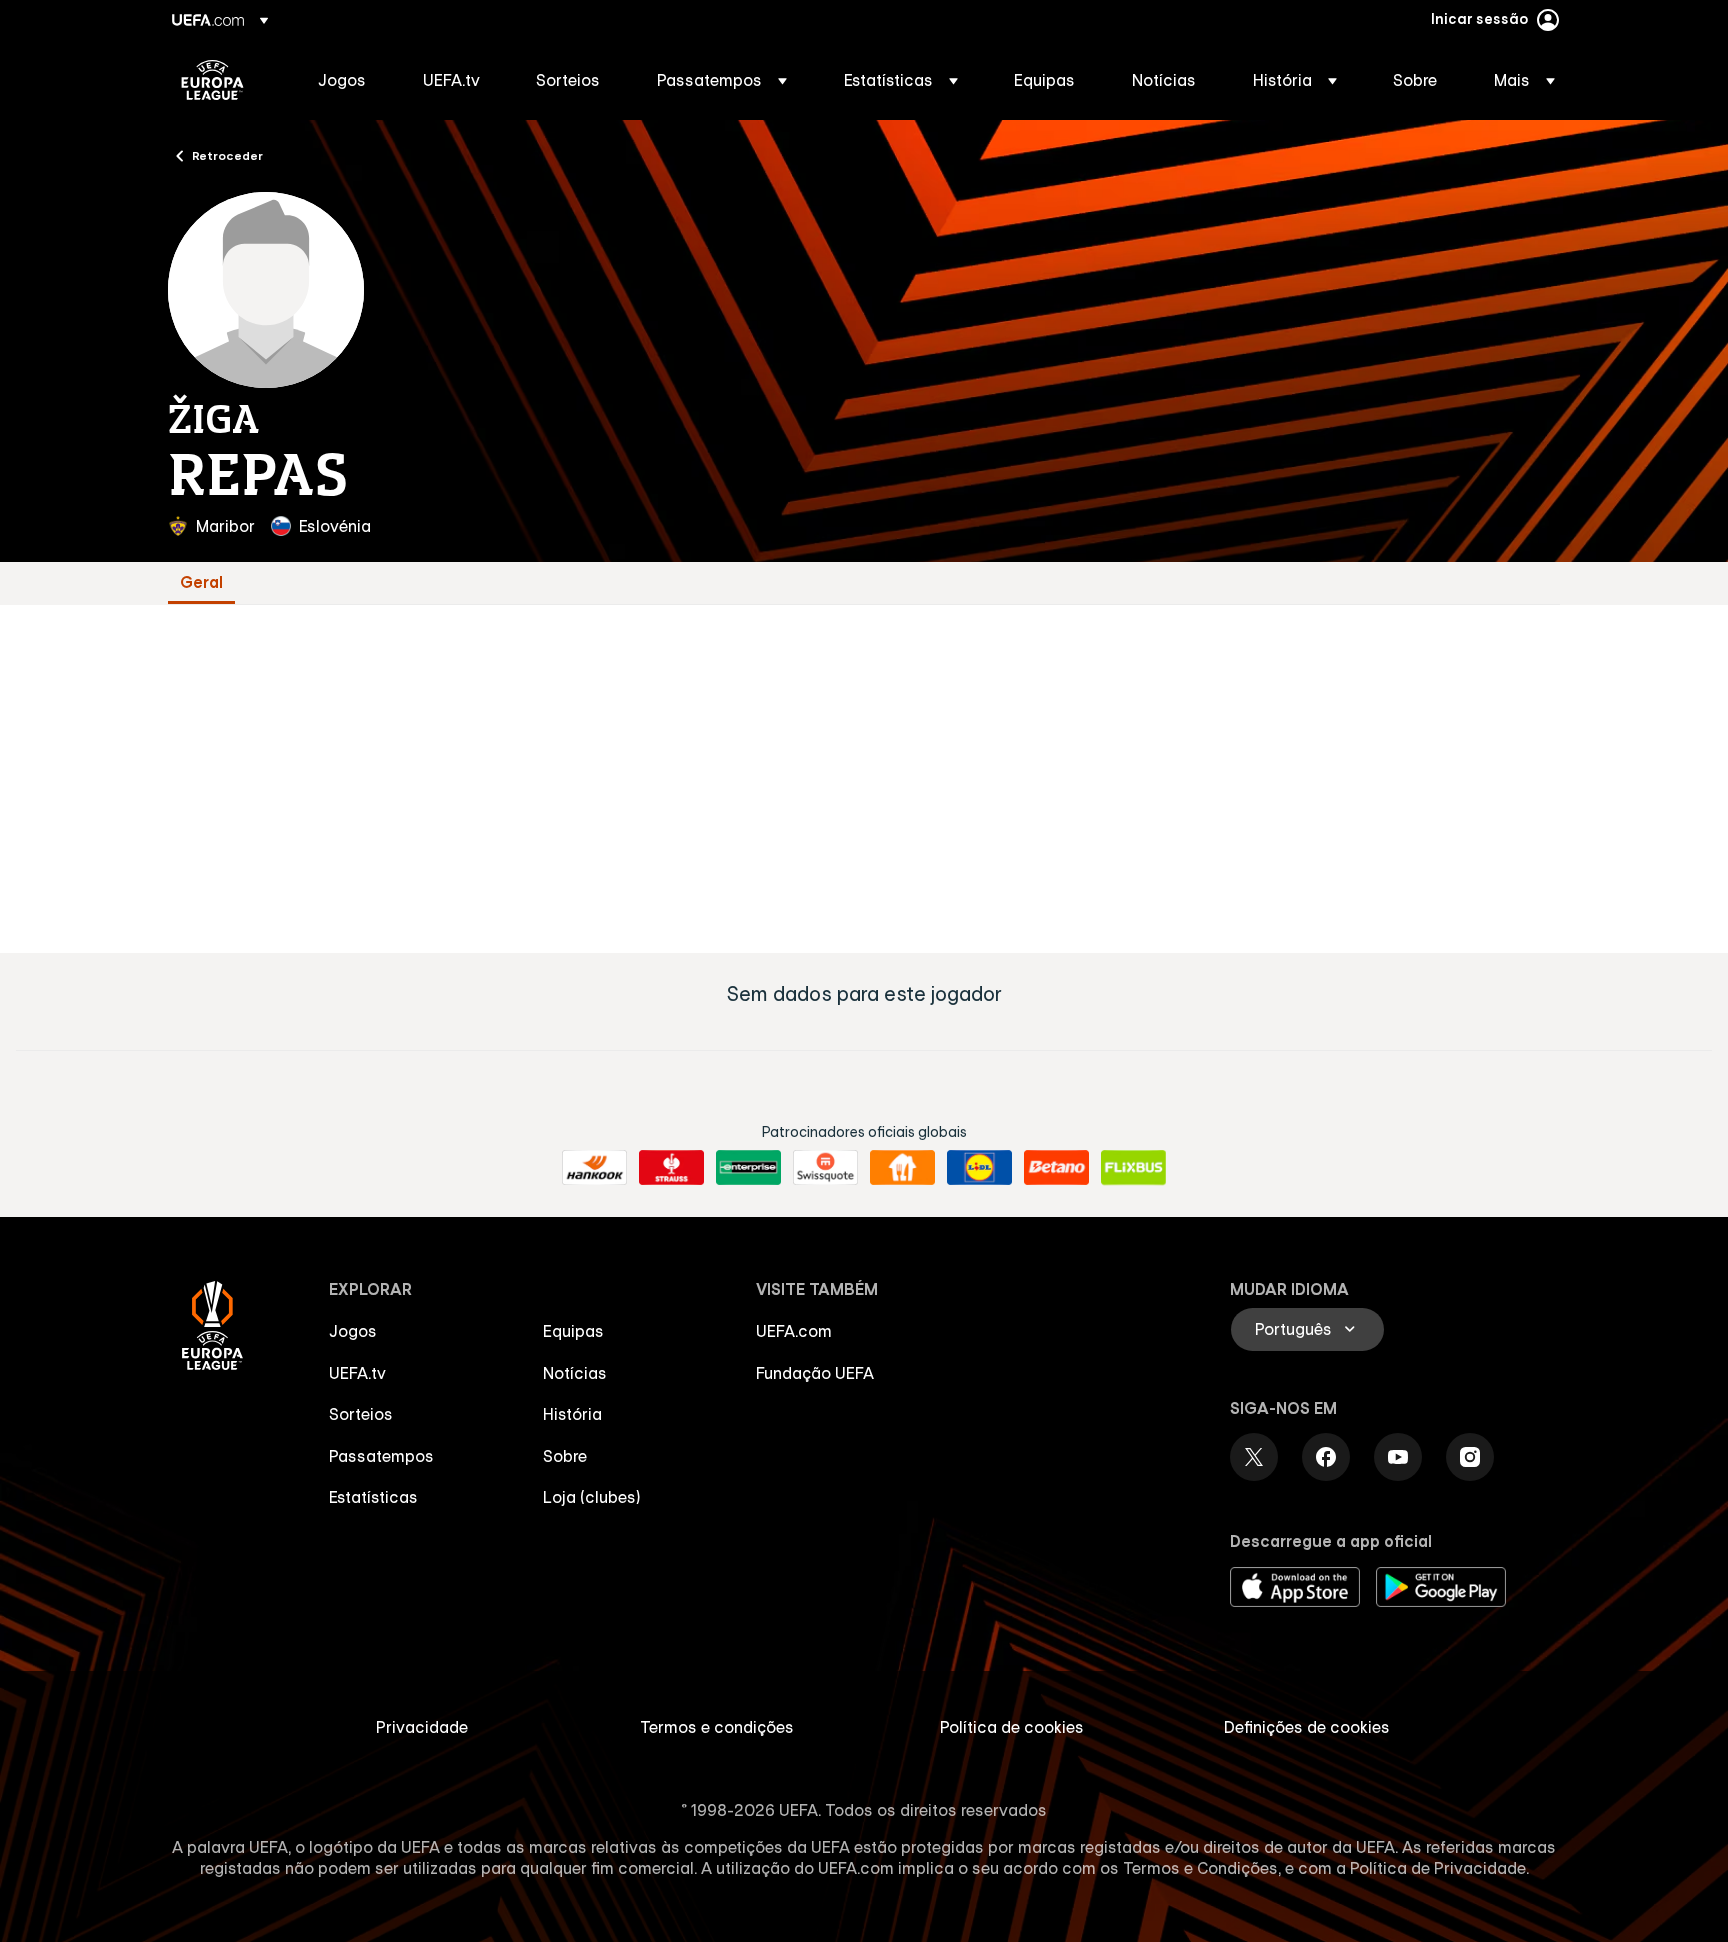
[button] (722, 80)
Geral (201, 582)
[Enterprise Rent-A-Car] (748, 1168)
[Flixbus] (1133, 1168)
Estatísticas (373, 1497)
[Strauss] (671, 1168)
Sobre (565, 1456)
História (572, 1414)
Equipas (573, 1331)
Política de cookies (1012, 1727)
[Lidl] (979, 1168)
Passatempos (381, 1456)
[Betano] (1056, 1168)
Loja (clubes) (592, 1497)
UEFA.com (794, 1331)
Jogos (353, 1331)
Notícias (575, 1373)
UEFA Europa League (212, 80)
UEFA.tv (357, 1373)
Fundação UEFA (815, 1373)
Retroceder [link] (227, 155)
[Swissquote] (825, 1168)
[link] (342, 80)
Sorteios (361, 1414)
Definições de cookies (1307, 1727)
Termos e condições (717, 1727)
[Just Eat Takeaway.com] (902, 1168)
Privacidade (422, 1727)
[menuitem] (345, 80)
